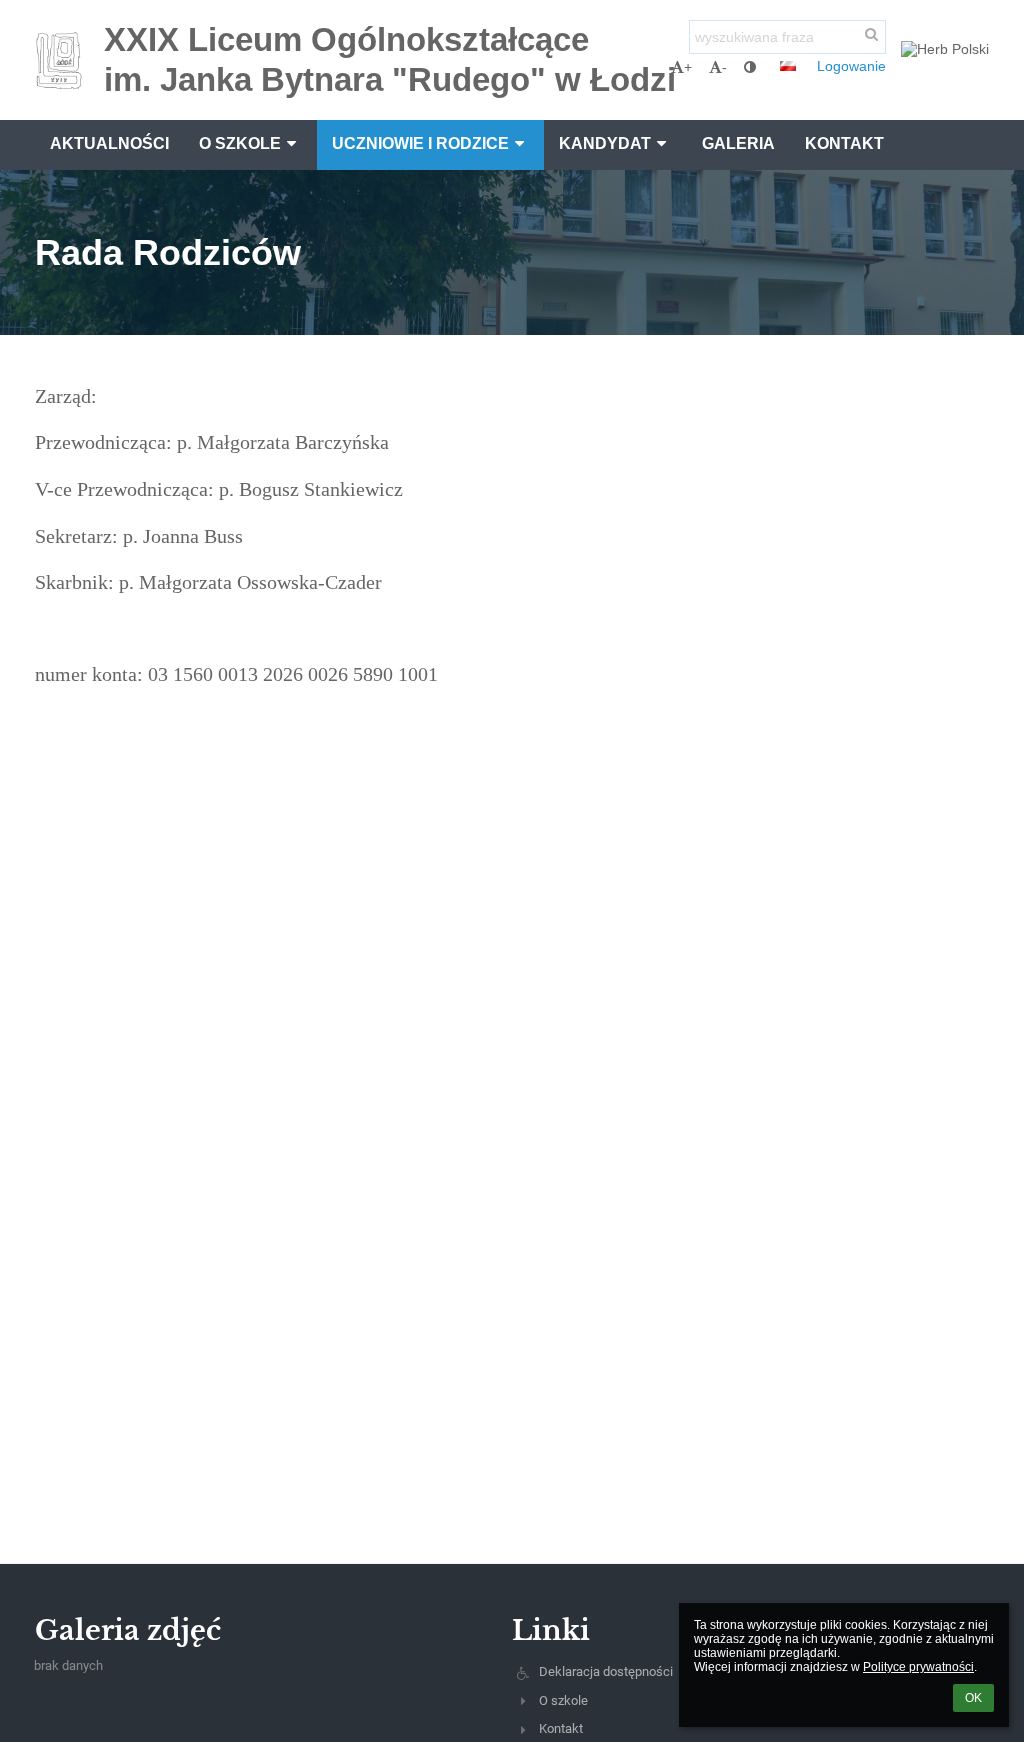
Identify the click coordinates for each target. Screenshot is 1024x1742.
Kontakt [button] (844, 143)
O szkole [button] (240, 143)
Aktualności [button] (109, 143)
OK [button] (973, 1698)
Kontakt (561, 1728)
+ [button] (688, 67)
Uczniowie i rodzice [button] (420, 143)
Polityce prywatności (918, 1667)
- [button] (724, 67)
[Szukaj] (872, 34)
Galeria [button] (738, 143)
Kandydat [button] (605, 143)
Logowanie (851, 66)
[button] (750, 67)
